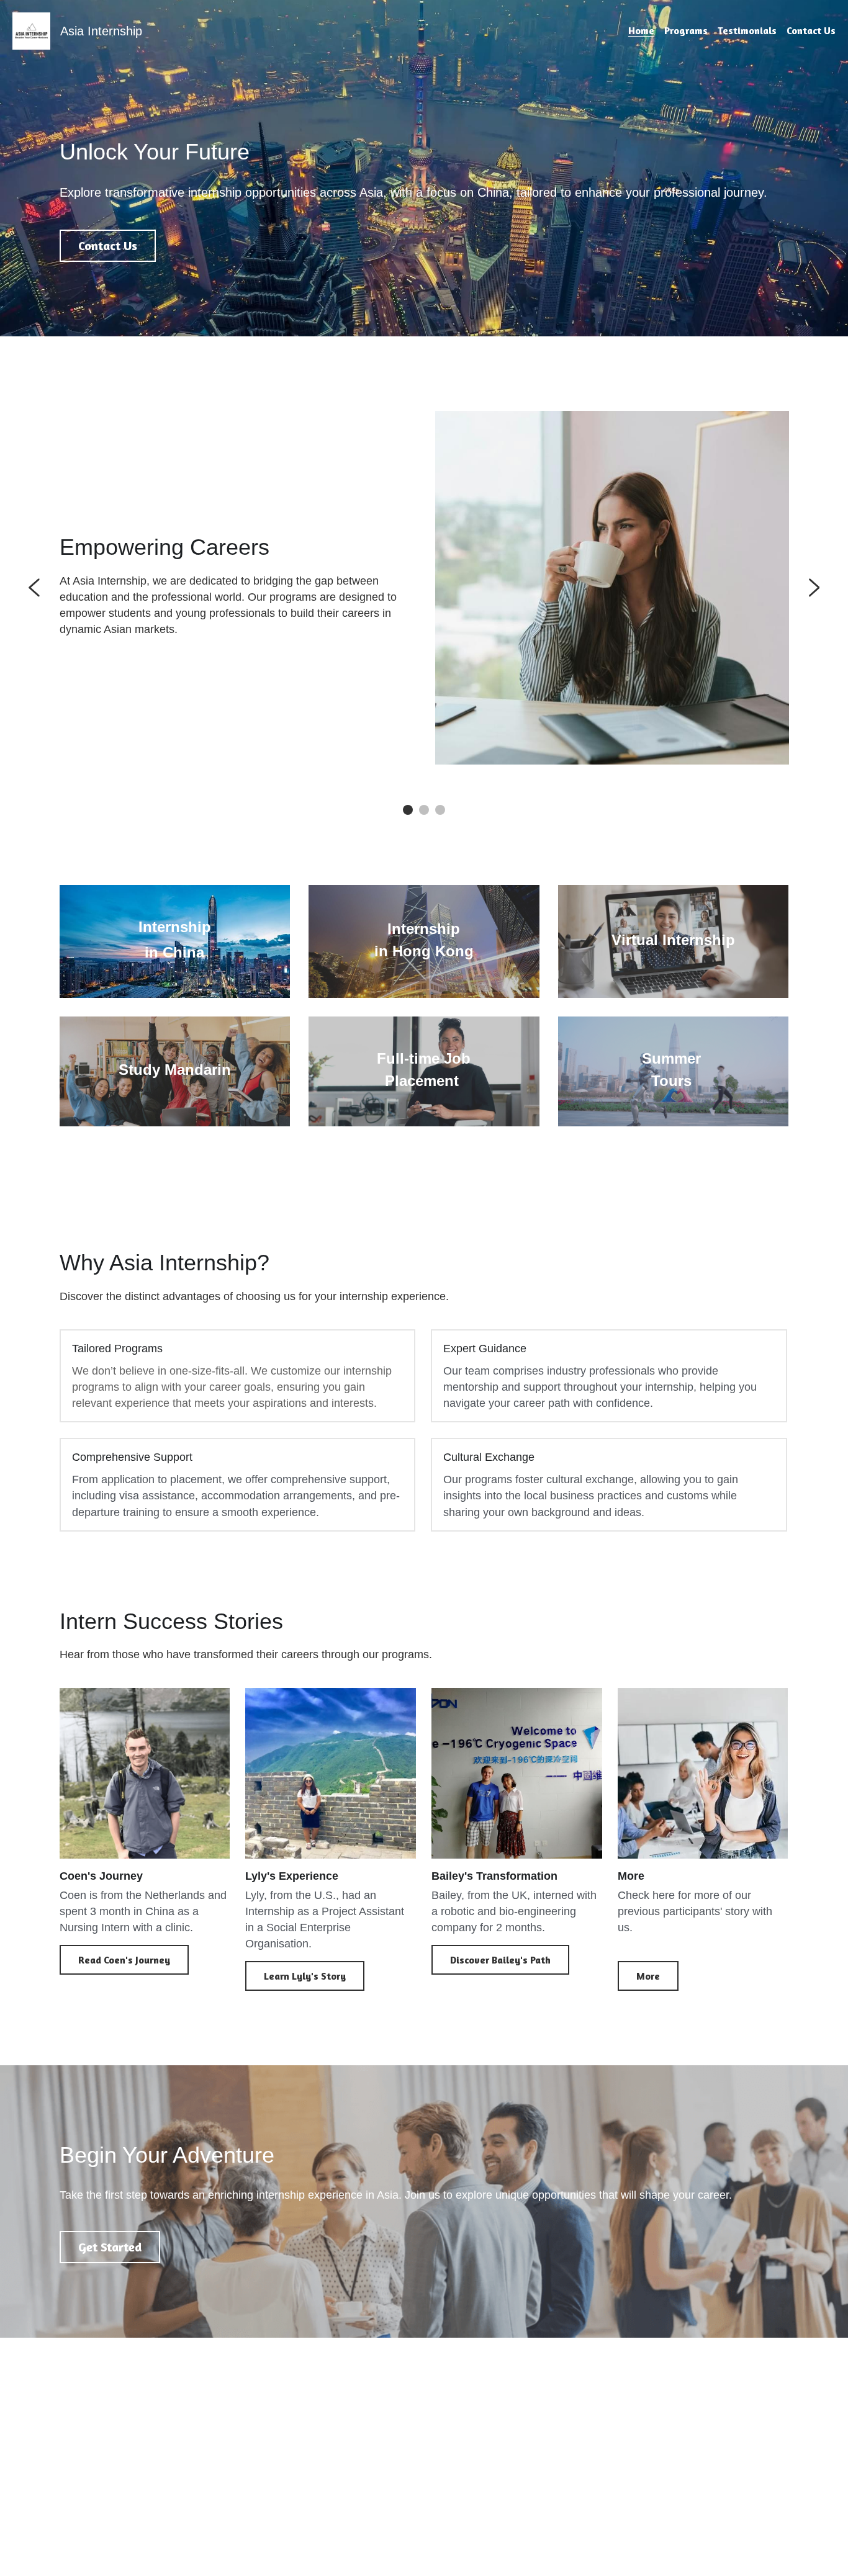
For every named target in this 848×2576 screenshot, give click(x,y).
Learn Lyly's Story (305, 1976)
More (648, 1976)
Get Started (110, 2247)
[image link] (31, 30)
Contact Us (108, 245)
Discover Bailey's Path (500, 1960)
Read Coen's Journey (124, 1960)
